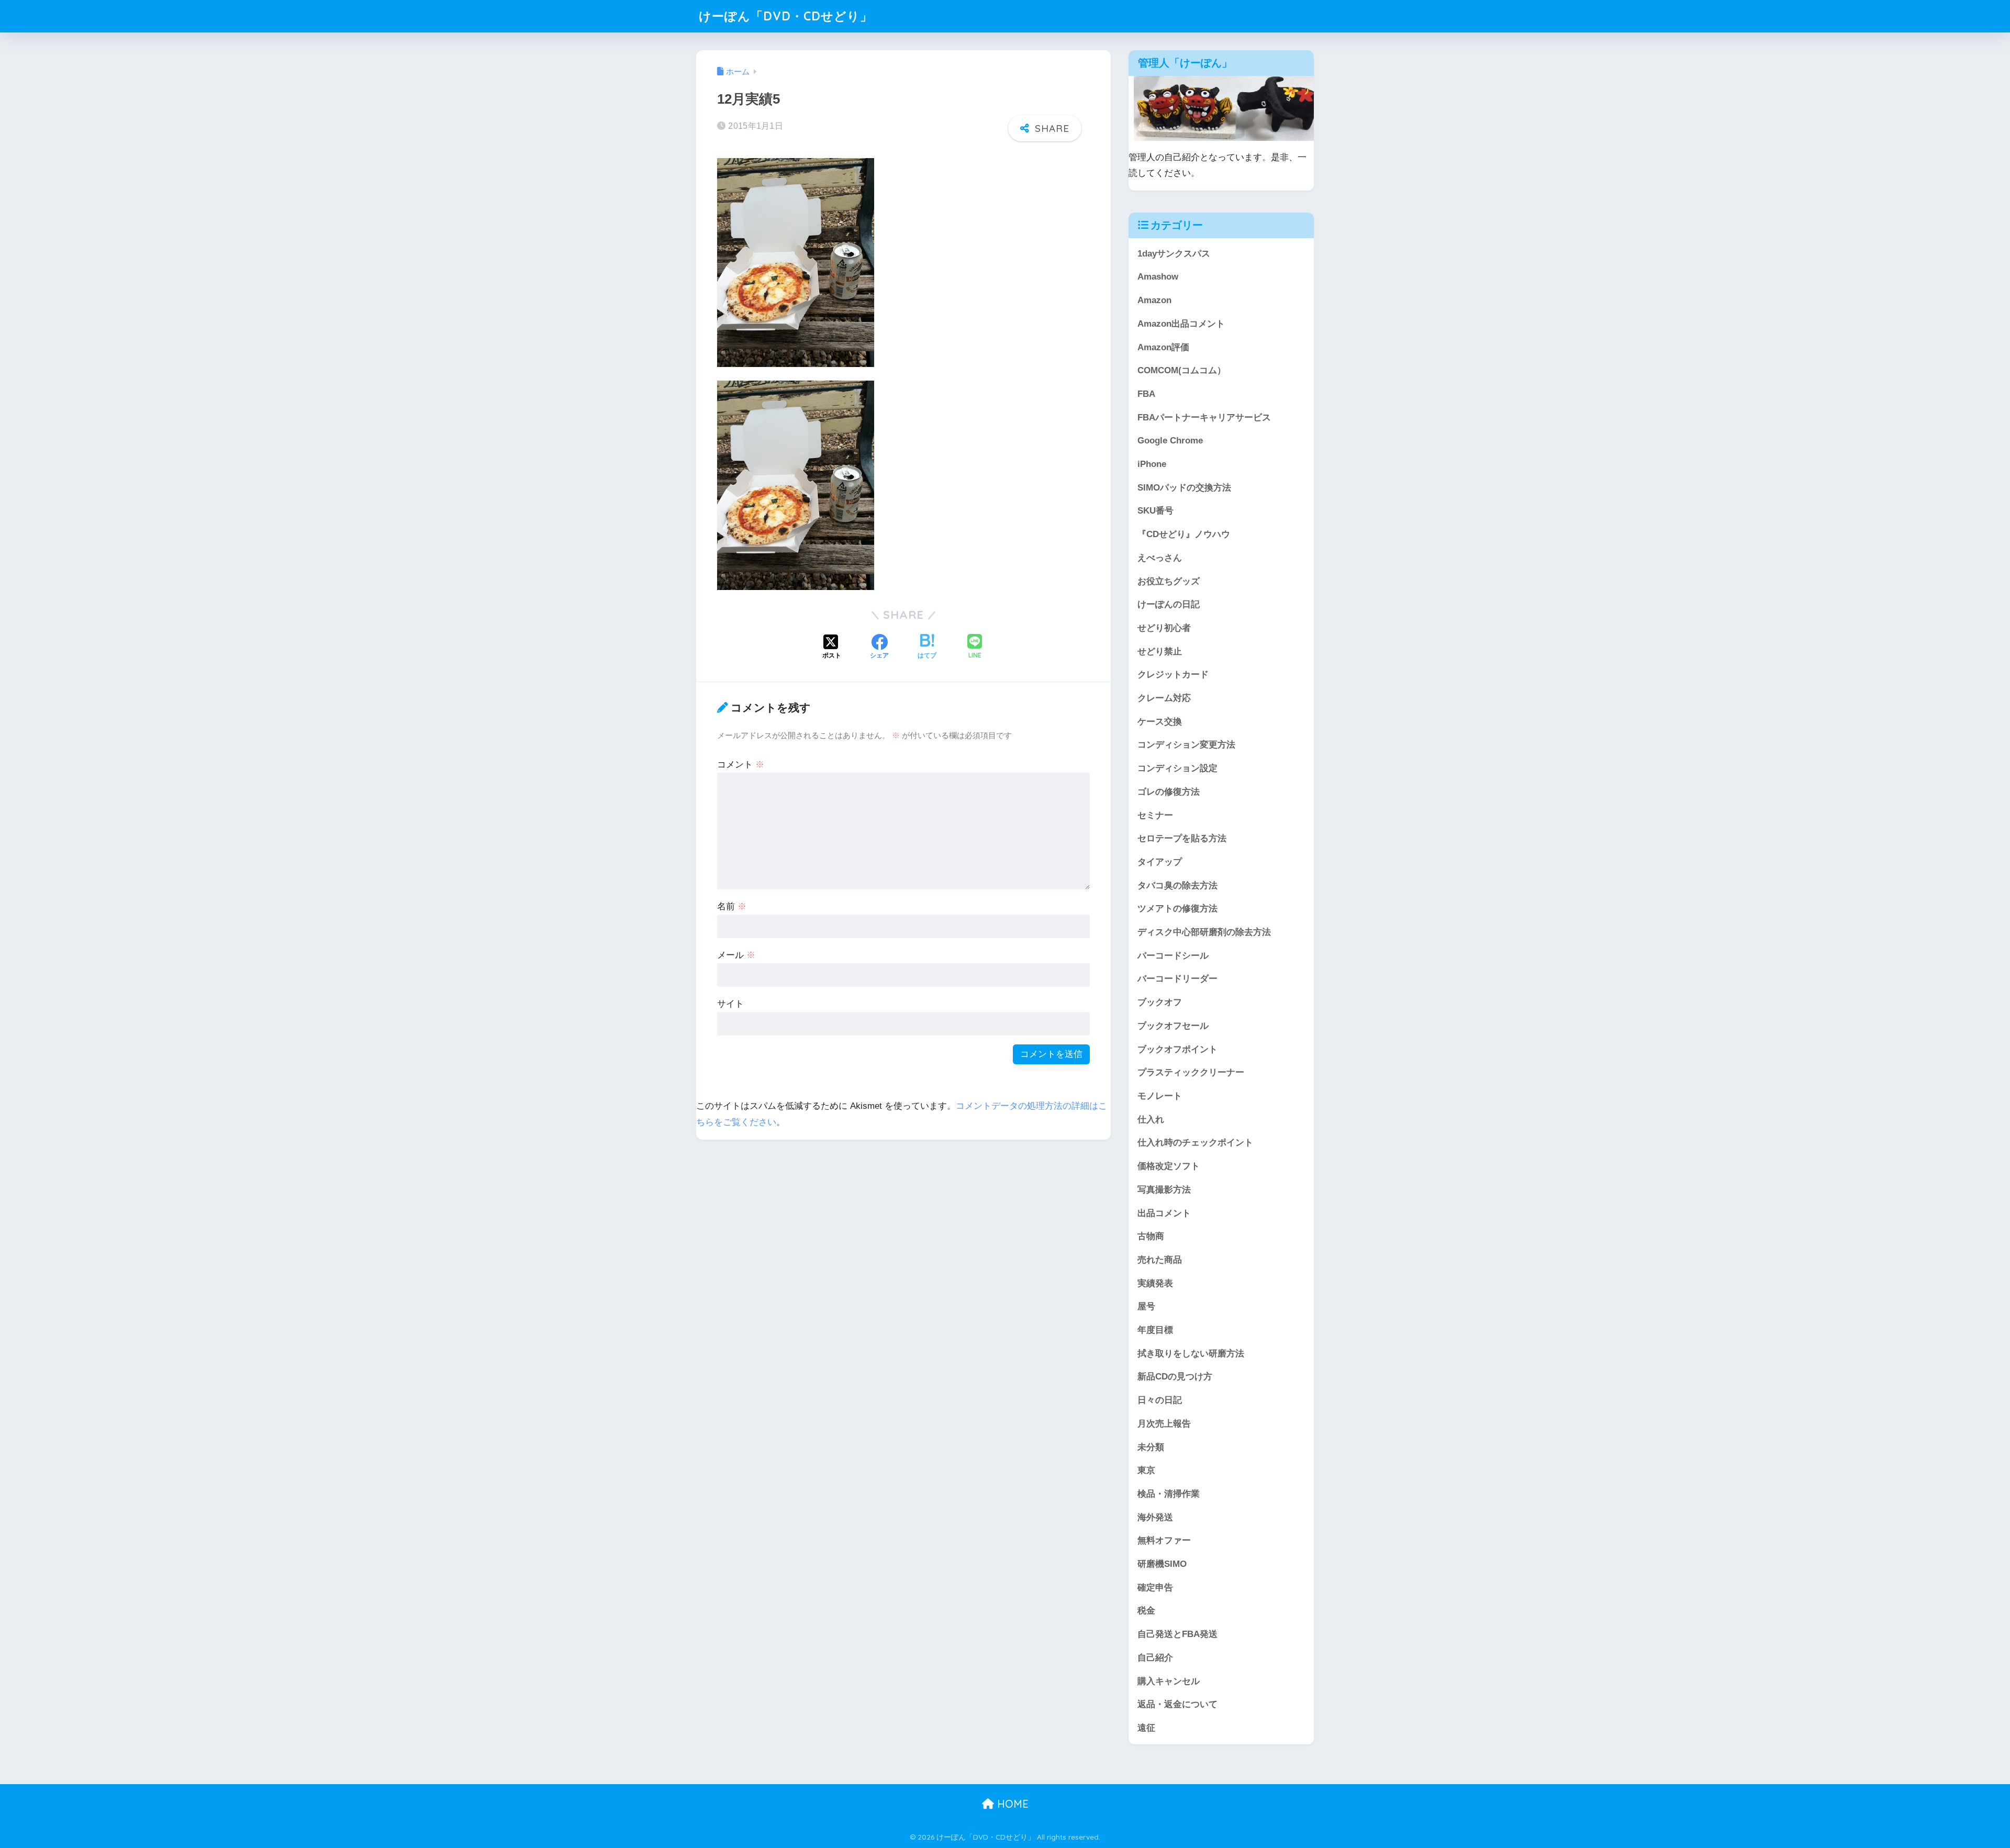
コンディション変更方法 (1186, 745)
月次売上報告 (1164, 1424)
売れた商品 (1160, 1260)
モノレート (1160, 1096)
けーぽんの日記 (1169, 604)
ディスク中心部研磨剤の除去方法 (1204, 932)
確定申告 (1155, 1588)
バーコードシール (1173, 956)
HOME (1011, 1804)
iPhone (1152, 464)
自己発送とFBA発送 (1177, 1634)
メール (736, 955)
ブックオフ (1160, 1002)
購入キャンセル (1169, 1681)
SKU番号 (1155, 511)
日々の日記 (1160, 1400)
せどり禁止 (1160, 652)
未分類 (1151, 1447)
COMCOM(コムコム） (1182, 370)
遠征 (1146, 1728)
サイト (730, 1004)
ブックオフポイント (1177, 1049)
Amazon (1154, 300)
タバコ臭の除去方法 (1177, 886)
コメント (741, 765)
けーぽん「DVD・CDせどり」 (786, 16)
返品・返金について (1177, 1704)
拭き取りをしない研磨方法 (1191, 1354)
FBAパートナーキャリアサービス (1204, 418)
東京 (1146, 1470)
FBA (1146, 394)
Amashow (1158, 277)
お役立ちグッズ (1169, 581)
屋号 (1146, 1306)
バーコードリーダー (1177, 979)
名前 (732, 906)
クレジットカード (1173, 675)
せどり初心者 (1164, 628)
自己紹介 (1155, 1658)
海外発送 (1155, 1517)
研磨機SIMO (1162, 1564)
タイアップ (1160, 862)
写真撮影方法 (1164, 1190)
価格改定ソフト (1169, 1166)
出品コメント (1164, 1213)
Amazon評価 (1163, 347)
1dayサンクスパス (1174, 254)
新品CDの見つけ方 (1175, 1377)
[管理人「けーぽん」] (1226, 108)
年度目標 (1155, 1330)
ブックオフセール (1173, 1026)
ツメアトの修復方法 (1177, 909)
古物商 (1151, 1236)
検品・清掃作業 (1169, 1494)
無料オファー (1164, 1540)
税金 (1146, 1611)
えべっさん (1160, 558)
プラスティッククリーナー (1191, 1072)
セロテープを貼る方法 (1182, 838)
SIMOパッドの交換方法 (1184, 488)
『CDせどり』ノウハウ (1184, 534)
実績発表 (1155, 1283)
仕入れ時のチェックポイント (1195, 1143)
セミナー (1155, 815)
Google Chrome (1170, 441)
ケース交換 (1160, 722)
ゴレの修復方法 (1169, 792)
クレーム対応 (1164, 698)
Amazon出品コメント (1181, 324)
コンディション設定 (1177, 768)
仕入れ (1151, 1120)
